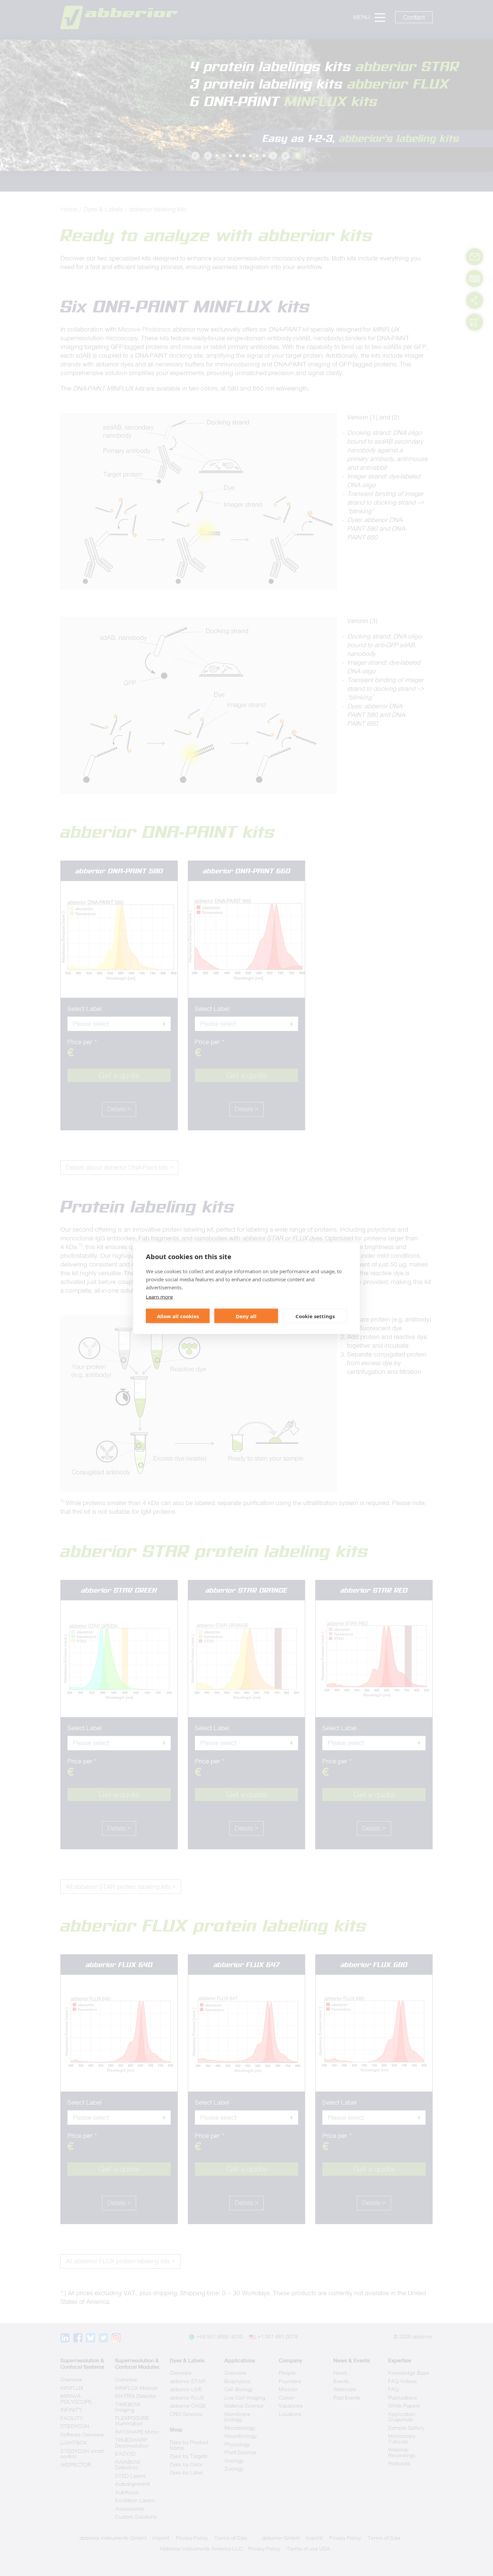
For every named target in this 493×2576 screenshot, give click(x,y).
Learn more (159, 1297)
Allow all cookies (178, 1316)
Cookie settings (315, 1316)
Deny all (246, 1316)
